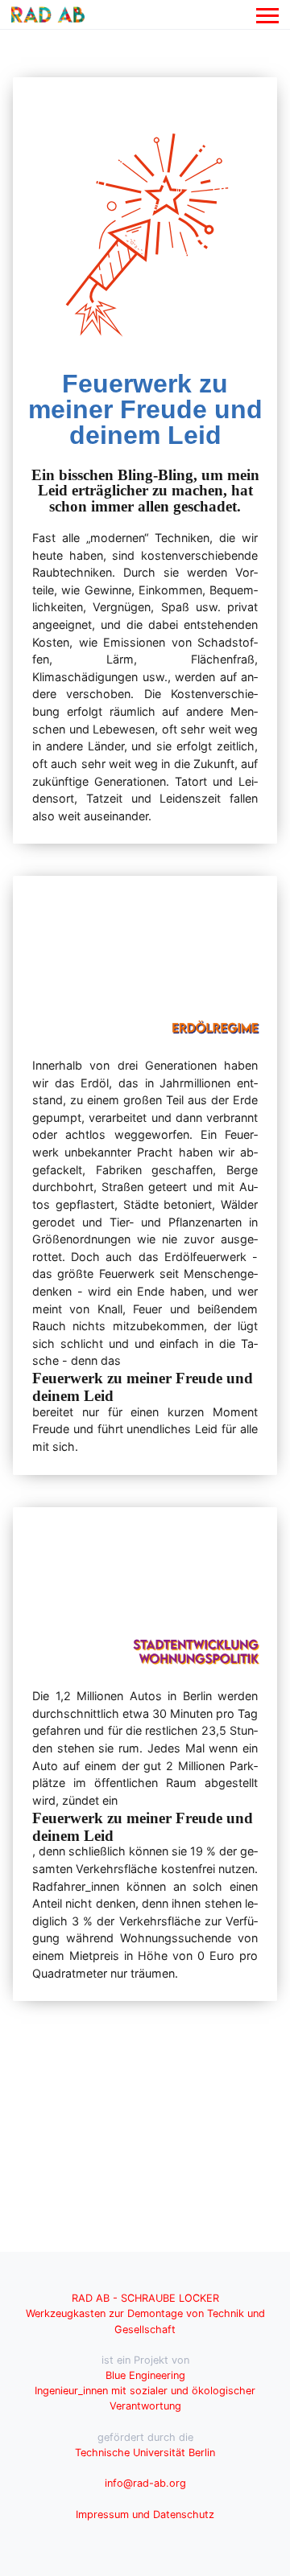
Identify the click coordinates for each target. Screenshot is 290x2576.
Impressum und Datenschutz (145, 2514)
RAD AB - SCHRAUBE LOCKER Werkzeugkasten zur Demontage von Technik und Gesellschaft (145, 2313)
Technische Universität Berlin (145, 2453)
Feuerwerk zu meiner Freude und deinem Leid (145, 409)
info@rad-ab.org (145, 2483)
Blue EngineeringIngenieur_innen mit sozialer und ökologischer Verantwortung (145, 2391)
